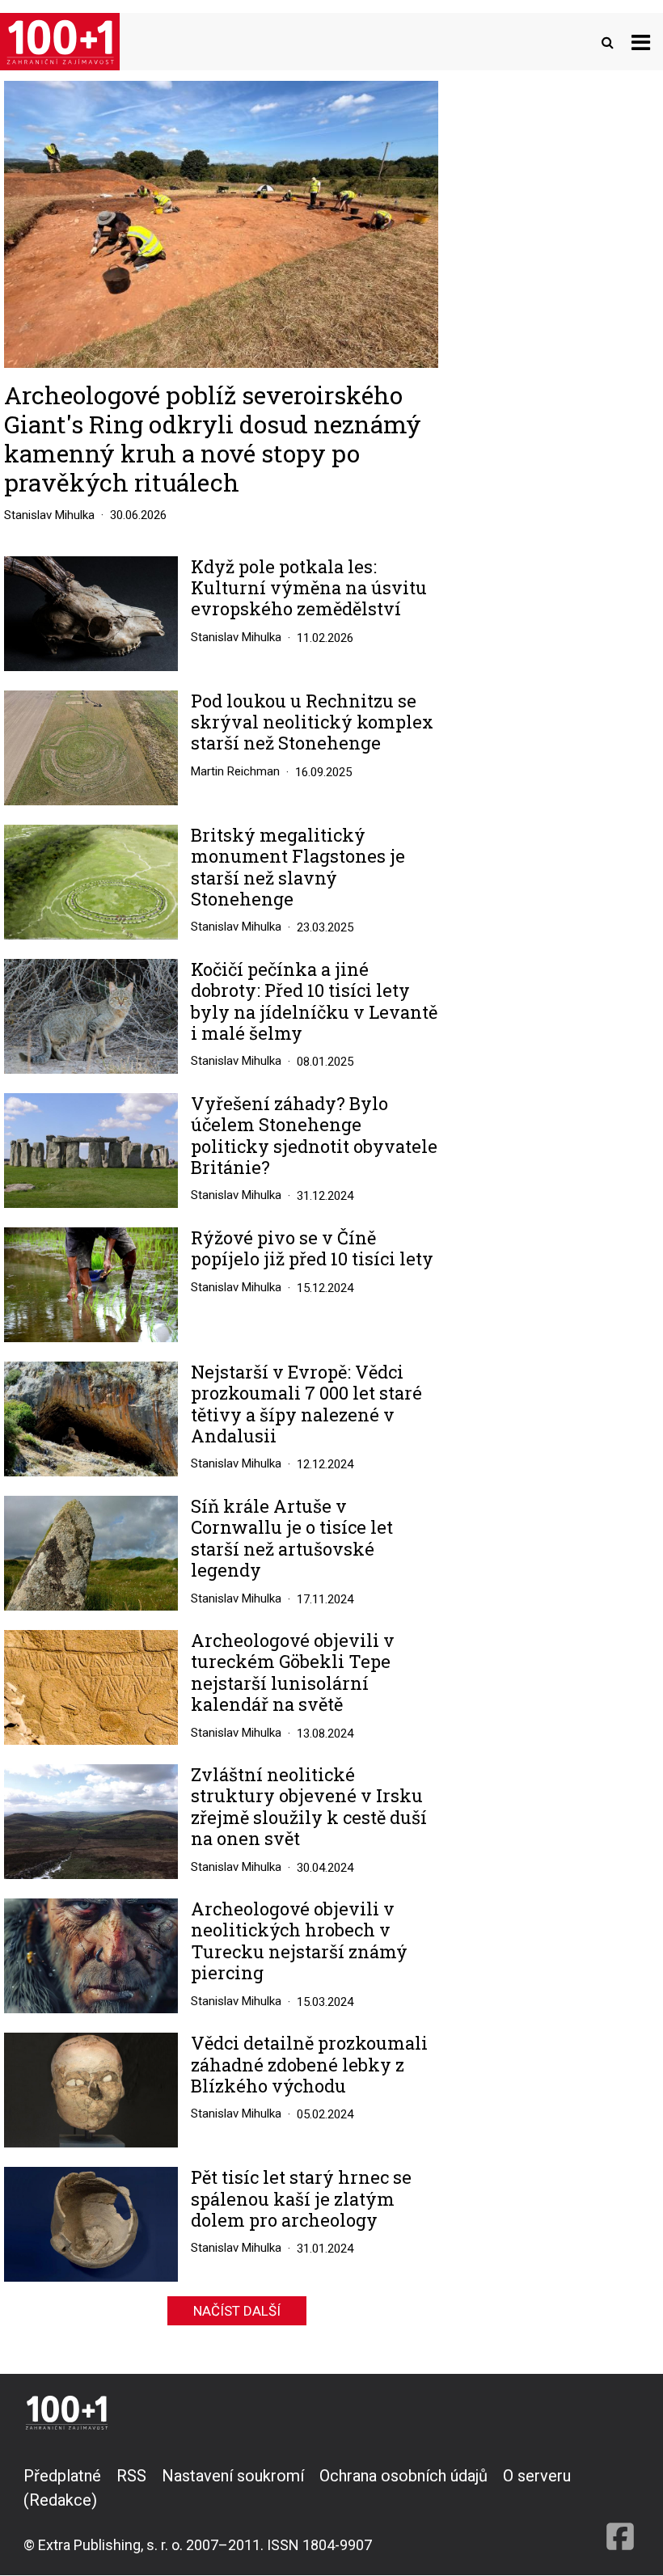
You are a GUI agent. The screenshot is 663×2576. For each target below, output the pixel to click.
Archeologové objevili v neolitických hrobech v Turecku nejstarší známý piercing (299, 1941)
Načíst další (237, 2311)
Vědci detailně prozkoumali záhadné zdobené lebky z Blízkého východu (309, 2065)
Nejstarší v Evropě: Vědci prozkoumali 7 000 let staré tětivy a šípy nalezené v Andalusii (306, 1404)
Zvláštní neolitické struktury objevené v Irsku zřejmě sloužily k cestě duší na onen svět (309, 1807)
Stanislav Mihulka (49, 515)
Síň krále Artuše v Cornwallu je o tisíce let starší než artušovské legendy (292, 1539)
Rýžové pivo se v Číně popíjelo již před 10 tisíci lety (312, 1249)
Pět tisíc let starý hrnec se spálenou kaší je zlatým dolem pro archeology (301, 2199)
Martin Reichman (235, 771)
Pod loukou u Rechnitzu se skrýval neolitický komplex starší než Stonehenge (312, 722)
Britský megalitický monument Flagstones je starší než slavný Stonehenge (298, 868)
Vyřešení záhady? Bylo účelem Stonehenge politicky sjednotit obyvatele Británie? (314, 1136)
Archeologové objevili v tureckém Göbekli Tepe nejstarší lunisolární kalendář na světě (293, 1673)
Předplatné (62, 2476)
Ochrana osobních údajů (403, 2476)
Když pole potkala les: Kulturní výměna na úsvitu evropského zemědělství (309, 588)
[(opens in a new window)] (620, 2510)
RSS (131, 2476)
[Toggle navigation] (641, 42)
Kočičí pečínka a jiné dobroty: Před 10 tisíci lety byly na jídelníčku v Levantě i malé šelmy (314, 1002)
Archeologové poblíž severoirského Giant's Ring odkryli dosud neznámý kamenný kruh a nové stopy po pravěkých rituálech (213, 439)
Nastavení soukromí (233, 2476)
